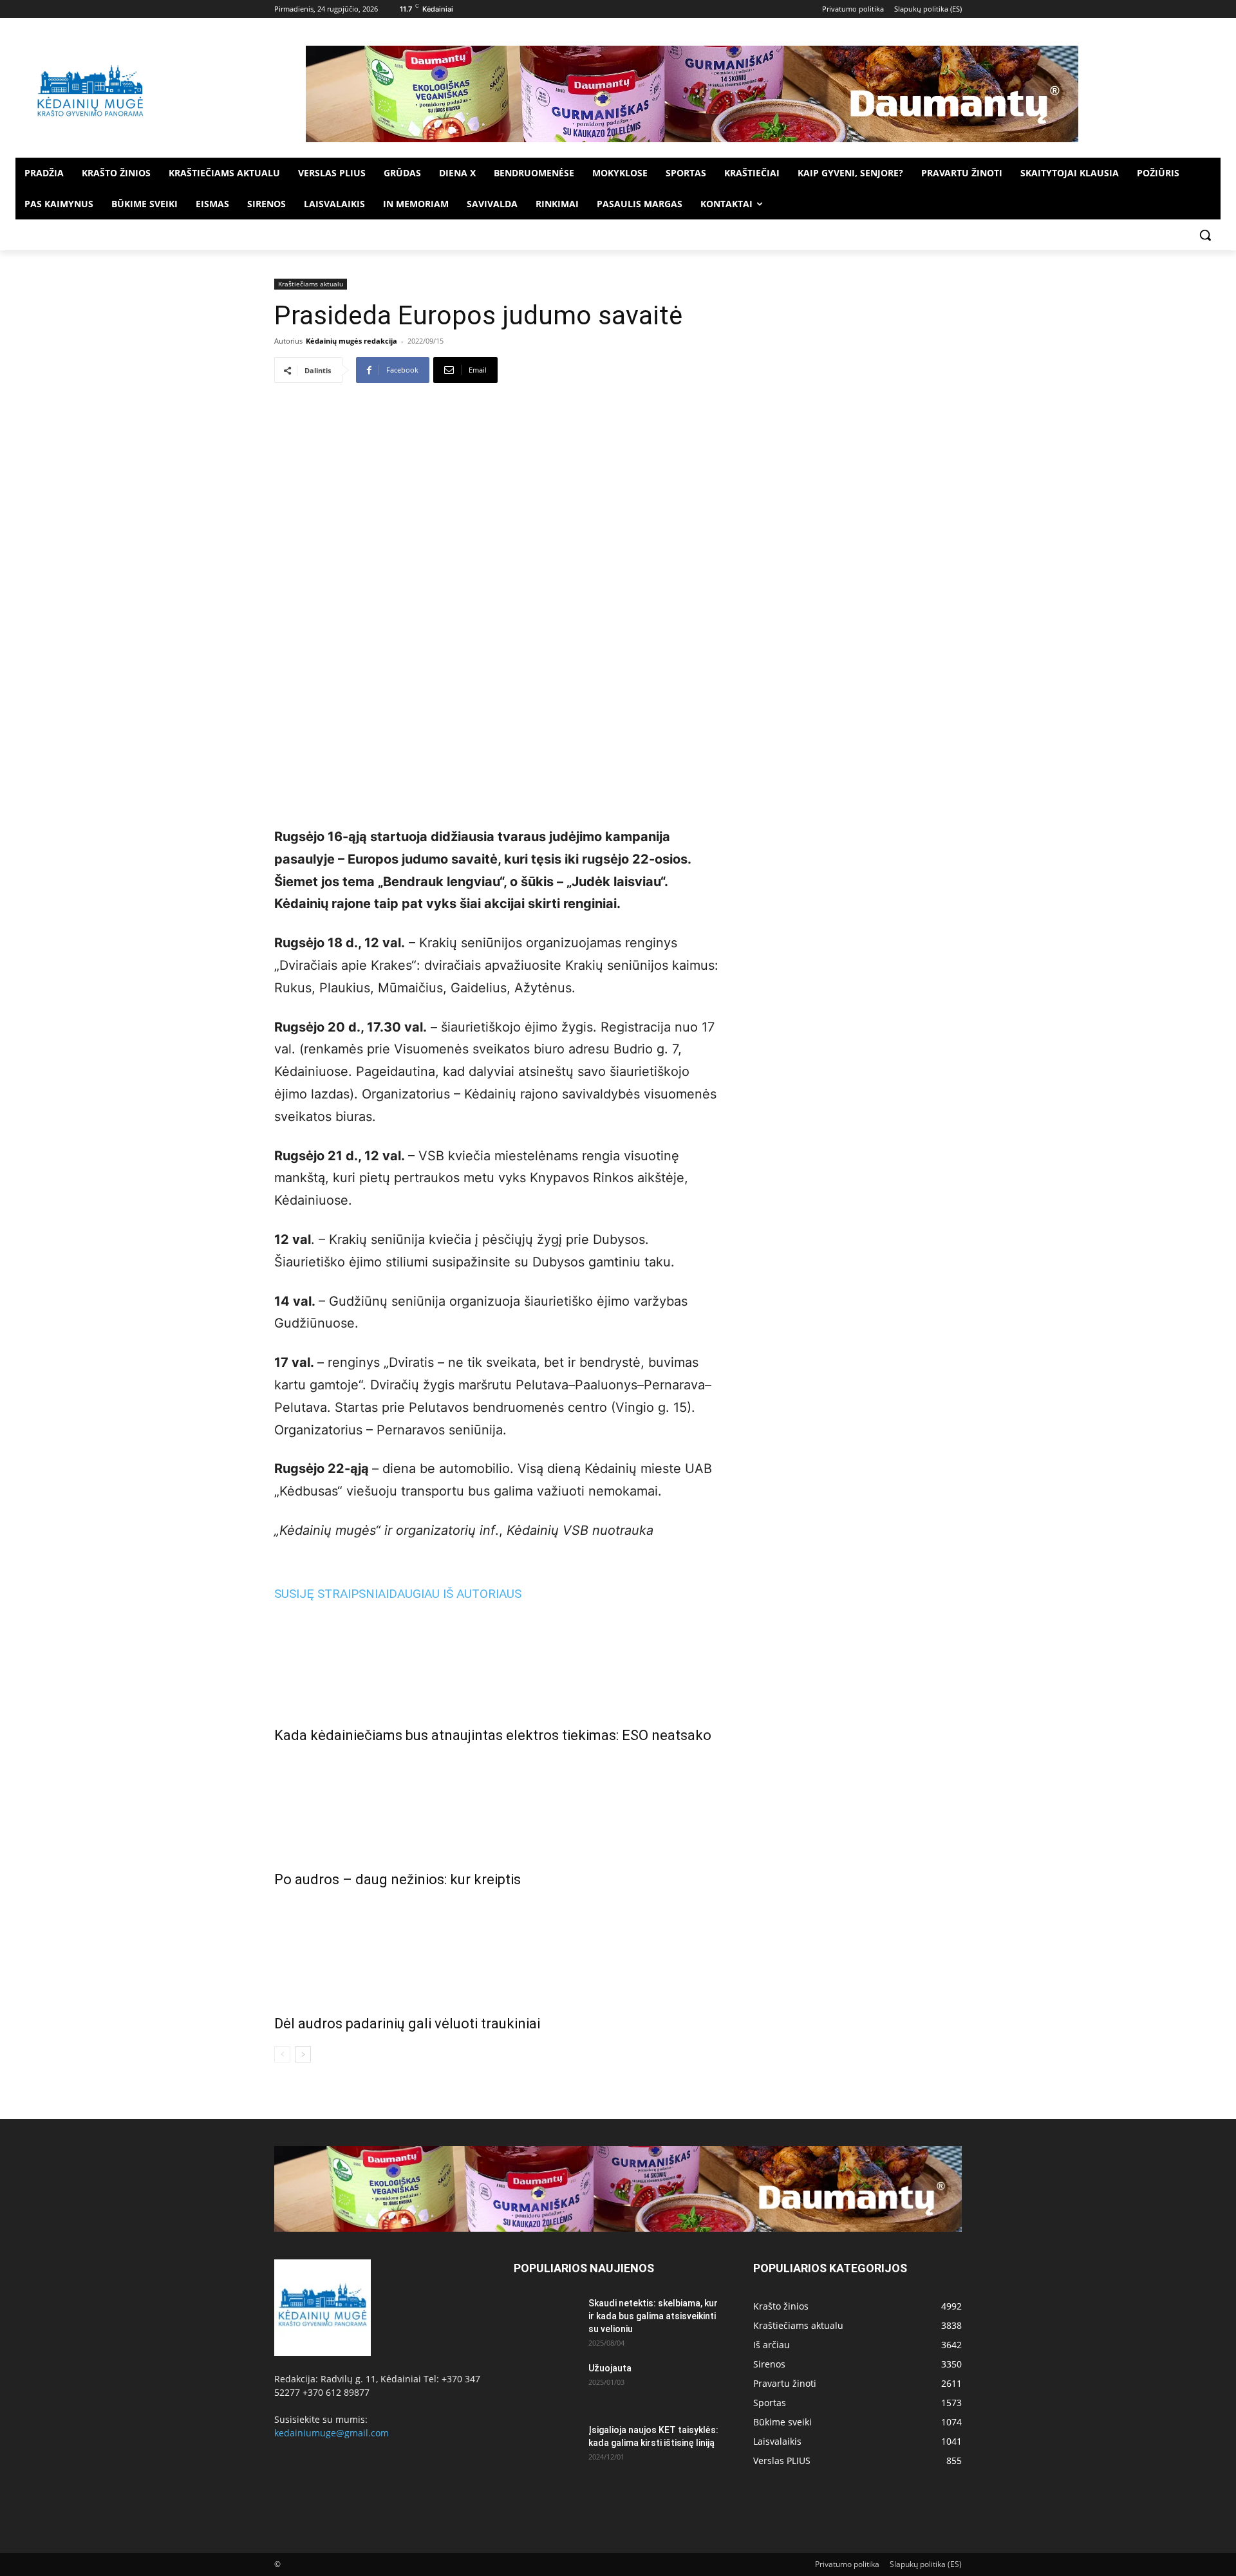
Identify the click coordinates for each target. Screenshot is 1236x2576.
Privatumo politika (847, 2564)
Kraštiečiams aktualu (311, 284)
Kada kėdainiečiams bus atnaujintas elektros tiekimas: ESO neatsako (493, 1735)
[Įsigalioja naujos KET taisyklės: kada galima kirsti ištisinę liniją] (546, 2446)
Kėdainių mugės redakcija (351, 341)
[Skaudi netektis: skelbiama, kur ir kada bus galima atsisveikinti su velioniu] (546, 2319)
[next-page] (303, 2054)
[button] (1205, 235)
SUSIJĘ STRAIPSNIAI (332, 1594)
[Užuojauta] (546, 2384)
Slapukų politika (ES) (926, 2564)
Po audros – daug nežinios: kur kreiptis (398, 1879)
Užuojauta (610, 2368)
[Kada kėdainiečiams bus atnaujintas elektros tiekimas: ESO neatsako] (498, 1660)
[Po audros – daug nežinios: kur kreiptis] (498, 1804)
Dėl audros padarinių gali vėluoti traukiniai (407, 2024)
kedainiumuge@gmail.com (332, 2433)
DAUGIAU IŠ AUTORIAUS (455, 1594)
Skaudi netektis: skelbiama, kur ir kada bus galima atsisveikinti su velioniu (653, 2316)
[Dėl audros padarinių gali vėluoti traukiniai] (498, 1949)
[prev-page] (282, 2054)
